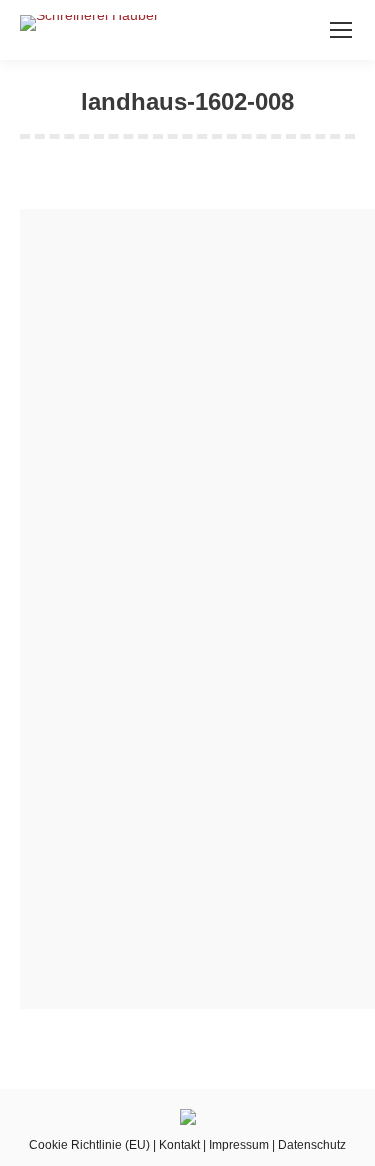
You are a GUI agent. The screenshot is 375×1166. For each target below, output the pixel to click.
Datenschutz (312, 1145)
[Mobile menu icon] (341, 30)
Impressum (239, 1145)
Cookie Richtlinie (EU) (89, 1145)
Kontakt (179, 1145)
